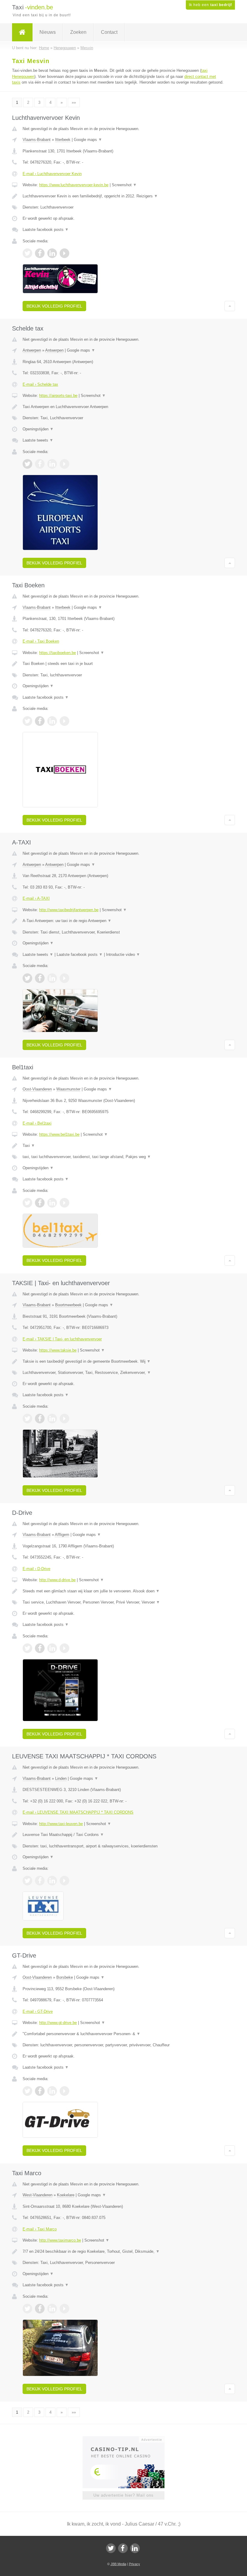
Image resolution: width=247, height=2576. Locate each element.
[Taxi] (22, 32)
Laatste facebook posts (46, 230)
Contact (109, 32)
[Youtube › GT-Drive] (64, 2091)
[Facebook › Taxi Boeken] (40, 721)
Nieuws (48, 32)
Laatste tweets (38, 440)
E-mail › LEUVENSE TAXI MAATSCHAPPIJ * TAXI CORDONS (78, 1812)
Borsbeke (65, 1977)
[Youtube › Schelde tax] (64, 464)
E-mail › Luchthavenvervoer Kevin (52, 174)
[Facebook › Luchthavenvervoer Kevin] (40, 253)
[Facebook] (123, 2548)
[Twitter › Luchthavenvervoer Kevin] (27, 253)
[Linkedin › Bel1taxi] (52, 1203)
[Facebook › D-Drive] (40, 1648)
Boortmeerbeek (68, 1305)
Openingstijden (38, 429)
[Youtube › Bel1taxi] (64, 1203)
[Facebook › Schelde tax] (40, 464)
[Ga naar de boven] (230, 306)
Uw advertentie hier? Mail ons (123, 2495)
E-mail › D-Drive (36, 1569)
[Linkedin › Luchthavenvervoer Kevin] (52, 253)
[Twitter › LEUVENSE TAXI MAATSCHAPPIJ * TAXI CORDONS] (27, 1881)
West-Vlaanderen (38, 2195)
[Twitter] (111, 2548)
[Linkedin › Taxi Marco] (52, 2309)
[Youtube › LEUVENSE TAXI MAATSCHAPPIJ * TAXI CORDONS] (64, 1881)
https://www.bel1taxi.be (59, 1134)
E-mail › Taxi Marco (40, 2229)
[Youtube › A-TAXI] (64, 978)
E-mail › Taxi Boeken (41, 641)
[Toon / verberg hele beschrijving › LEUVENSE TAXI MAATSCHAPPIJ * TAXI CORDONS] (123, 1835)
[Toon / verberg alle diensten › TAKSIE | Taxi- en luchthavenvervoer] (123, 1373)
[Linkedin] (135, 2548)
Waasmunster (68, 1089)
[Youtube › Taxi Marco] (64, 2309)
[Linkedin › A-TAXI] (52, 978)
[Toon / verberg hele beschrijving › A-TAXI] (123, 921)
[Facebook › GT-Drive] (40, 2091)
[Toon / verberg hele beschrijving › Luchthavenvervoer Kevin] (123, 196)
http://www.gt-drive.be (58, 2023)
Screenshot (124, 185)
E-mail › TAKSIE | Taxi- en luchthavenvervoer (62, 1339)
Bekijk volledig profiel (54, 306)
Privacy (134, 2564)
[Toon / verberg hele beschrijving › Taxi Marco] (123, 2252)
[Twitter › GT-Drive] (27, 2091)
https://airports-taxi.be (58, 396)
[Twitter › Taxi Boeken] (27, 721)
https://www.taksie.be (58, 1350)
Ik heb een (210, 5)
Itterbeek (63, 140)
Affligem (62, 1535)
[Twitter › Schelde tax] (27, 464)
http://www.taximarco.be (60, 2240)
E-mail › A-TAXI (36, 898)
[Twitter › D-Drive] (27, 1648)
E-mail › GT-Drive (38, 2011)
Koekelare (66, 2195)
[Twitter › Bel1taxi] (27, 1203)
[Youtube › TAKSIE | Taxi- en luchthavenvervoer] (64, 1419)
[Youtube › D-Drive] (64, 1648)
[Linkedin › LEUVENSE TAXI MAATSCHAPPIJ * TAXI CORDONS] (52, 1881)
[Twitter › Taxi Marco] (27, 2309)
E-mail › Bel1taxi (37, 1123)
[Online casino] (128, 2439)
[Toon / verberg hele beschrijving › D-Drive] (123, 1591)
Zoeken (78, 32)
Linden (61, 1778)
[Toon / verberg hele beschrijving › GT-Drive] (123, 2034)
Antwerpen (32, 350)
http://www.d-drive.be (57, 1580)
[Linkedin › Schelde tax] (52, 464)
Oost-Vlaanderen (37, 1089)
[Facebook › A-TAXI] (40, 978)
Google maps (88, 140)
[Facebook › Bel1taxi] (40, 1203)
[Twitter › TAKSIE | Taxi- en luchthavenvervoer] (27, 1419)
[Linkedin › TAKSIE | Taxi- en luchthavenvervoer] (52, 1419)
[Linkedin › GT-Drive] (52, 2091)
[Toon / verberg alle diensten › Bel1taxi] (123, 1157)
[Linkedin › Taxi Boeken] (52, 721)
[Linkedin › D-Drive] (52, 1648)
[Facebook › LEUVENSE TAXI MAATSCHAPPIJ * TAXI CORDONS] (40, 1881)
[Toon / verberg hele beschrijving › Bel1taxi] (123, 1146)
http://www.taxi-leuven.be (61, 1824)
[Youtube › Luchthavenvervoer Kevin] (64, 253)
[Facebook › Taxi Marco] (40, 2309)
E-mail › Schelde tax (40, 384)
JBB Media (118, 2564)
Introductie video (123, 954)
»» (74, 102)
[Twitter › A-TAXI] (27, 978)
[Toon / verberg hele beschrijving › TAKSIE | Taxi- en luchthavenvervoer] (123, 1361)
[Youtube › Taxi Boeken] (64, 721)
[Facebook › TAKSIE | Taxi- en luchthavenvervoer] (40, 1419)
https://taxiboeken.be (58, 653)
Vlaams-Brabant (37, 140)
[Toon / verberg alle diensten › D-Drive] (123, 1602)
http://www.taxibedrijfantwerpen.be (69, 910)
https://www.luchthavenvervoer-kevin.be (74, 185)
